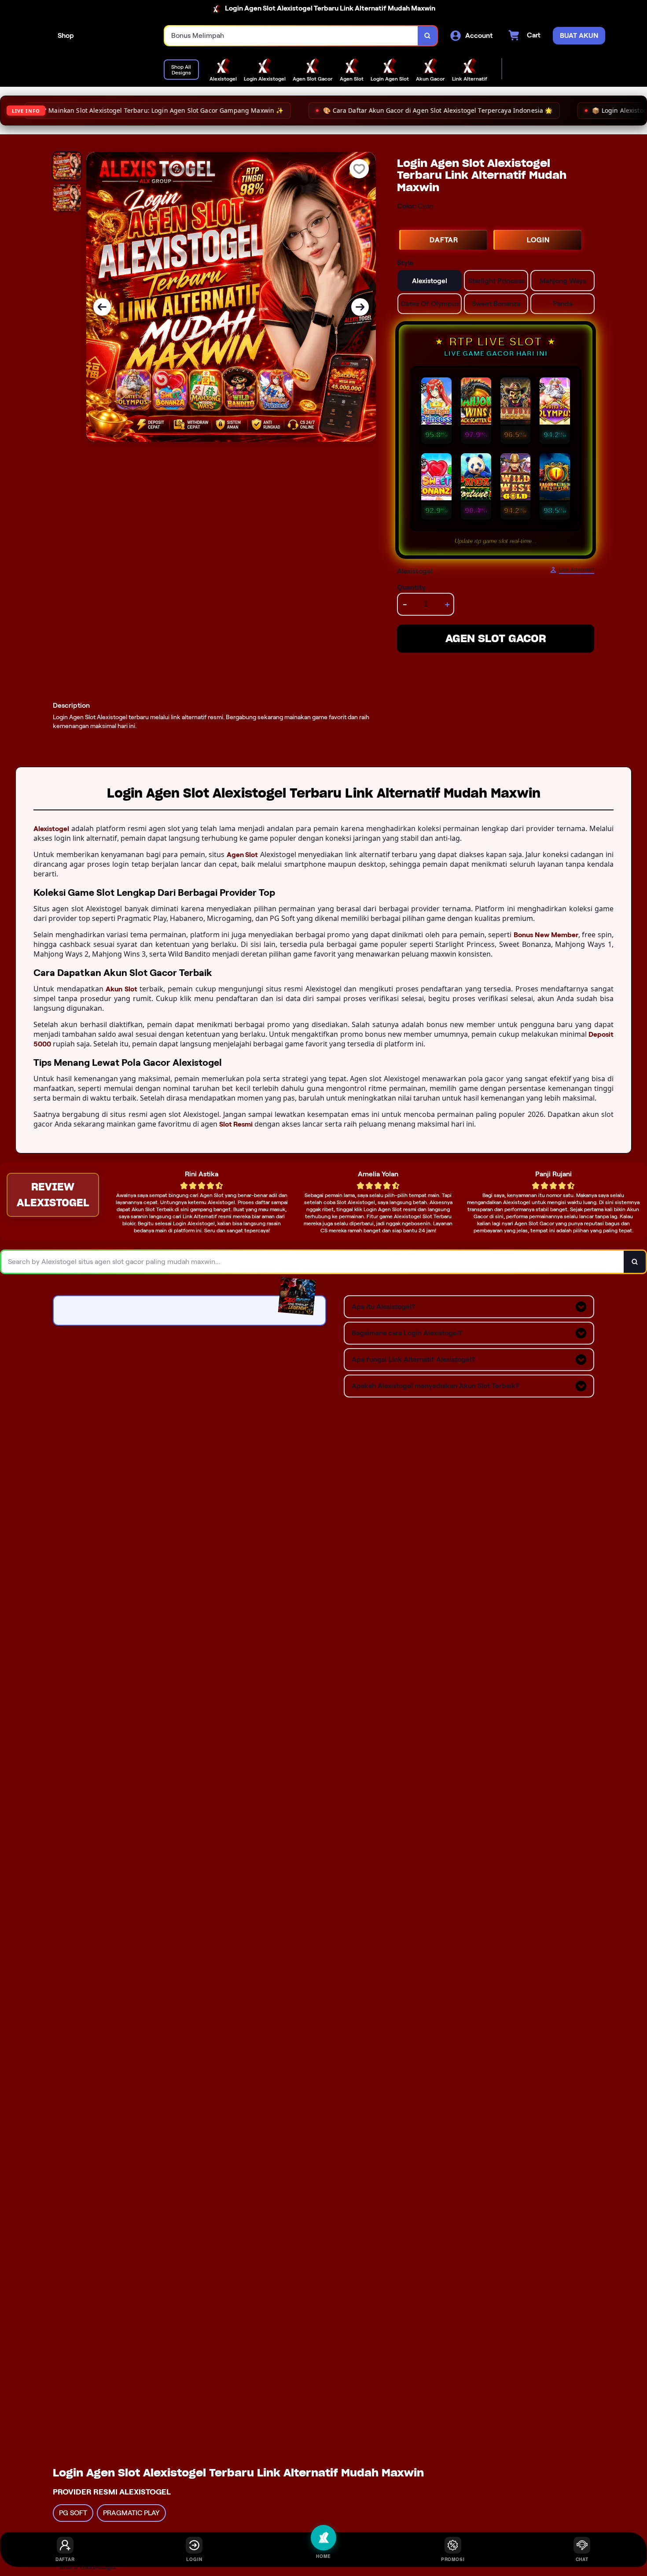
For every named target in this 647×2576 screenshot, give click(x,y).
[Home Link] (119, 36)
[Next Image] (360, 307)
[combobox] (291, 36)
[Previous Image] (102, 307)
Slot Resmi (236, 1124)
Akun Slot (121, 989)
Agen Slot (243, 855)
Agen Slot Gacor (496, 638)
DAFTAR (444, 240)
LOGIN (538, 240)
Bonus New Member (546, 935)
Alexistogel (51, 829)
